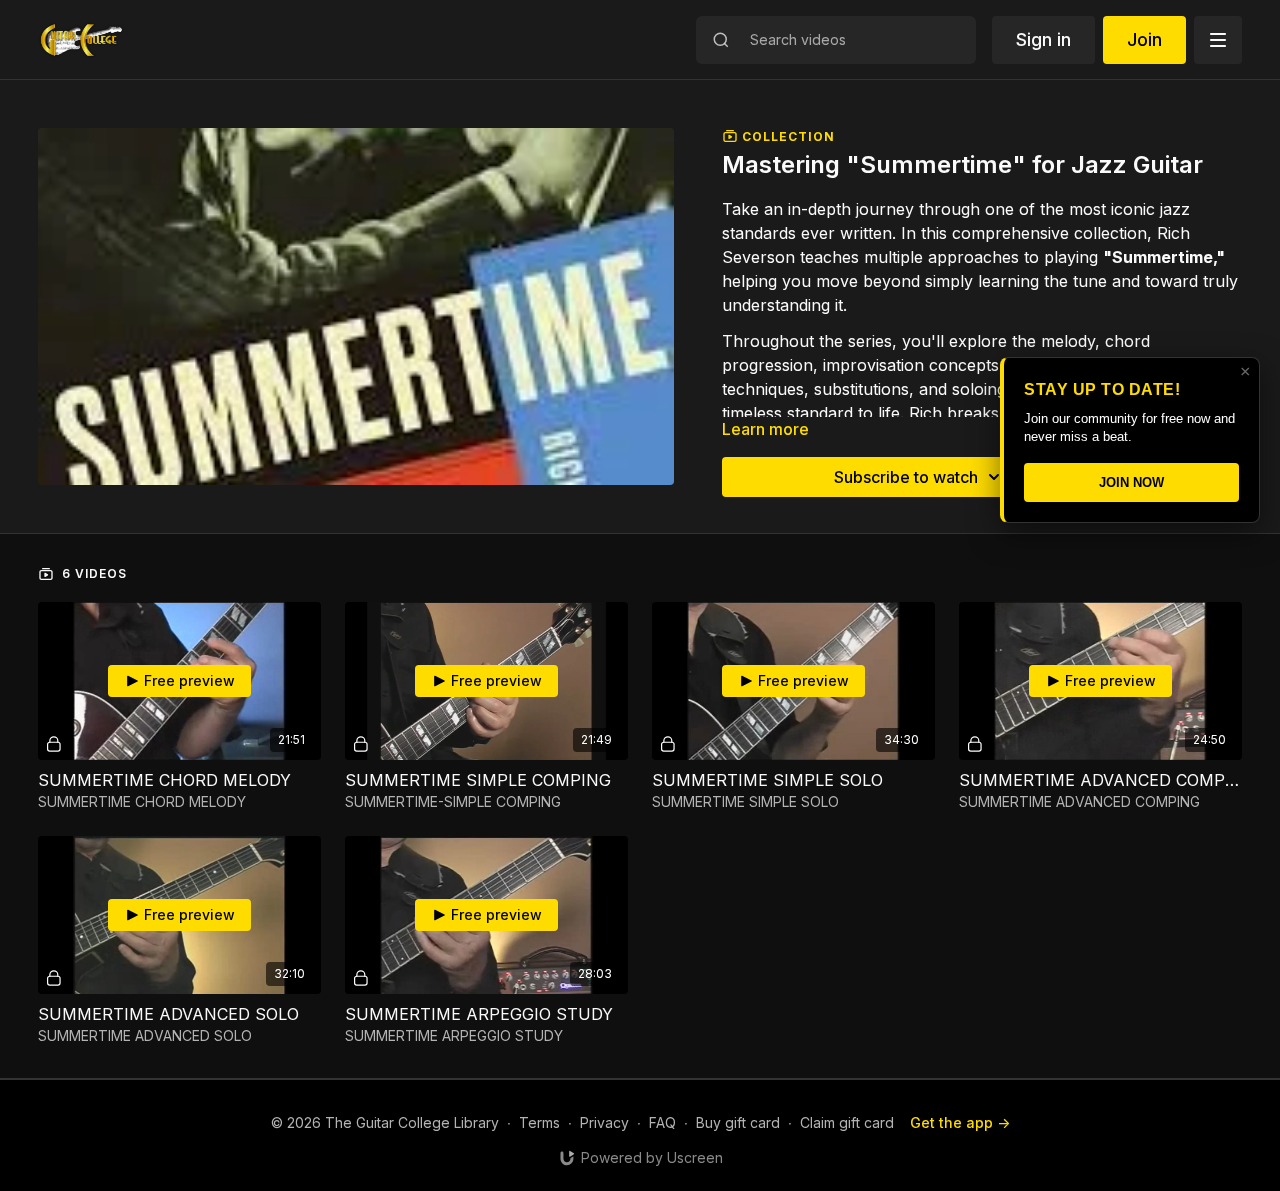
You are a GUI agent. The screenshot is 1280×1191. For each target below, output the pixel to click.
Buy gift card (738, 1122)
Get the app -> (960, 1122)
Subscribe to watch (906, 477)
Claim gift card (847, 1122)
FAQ (662, 1122)
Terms (539, 1122)
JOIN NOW (1131, 482)
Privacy (604, 1122)
